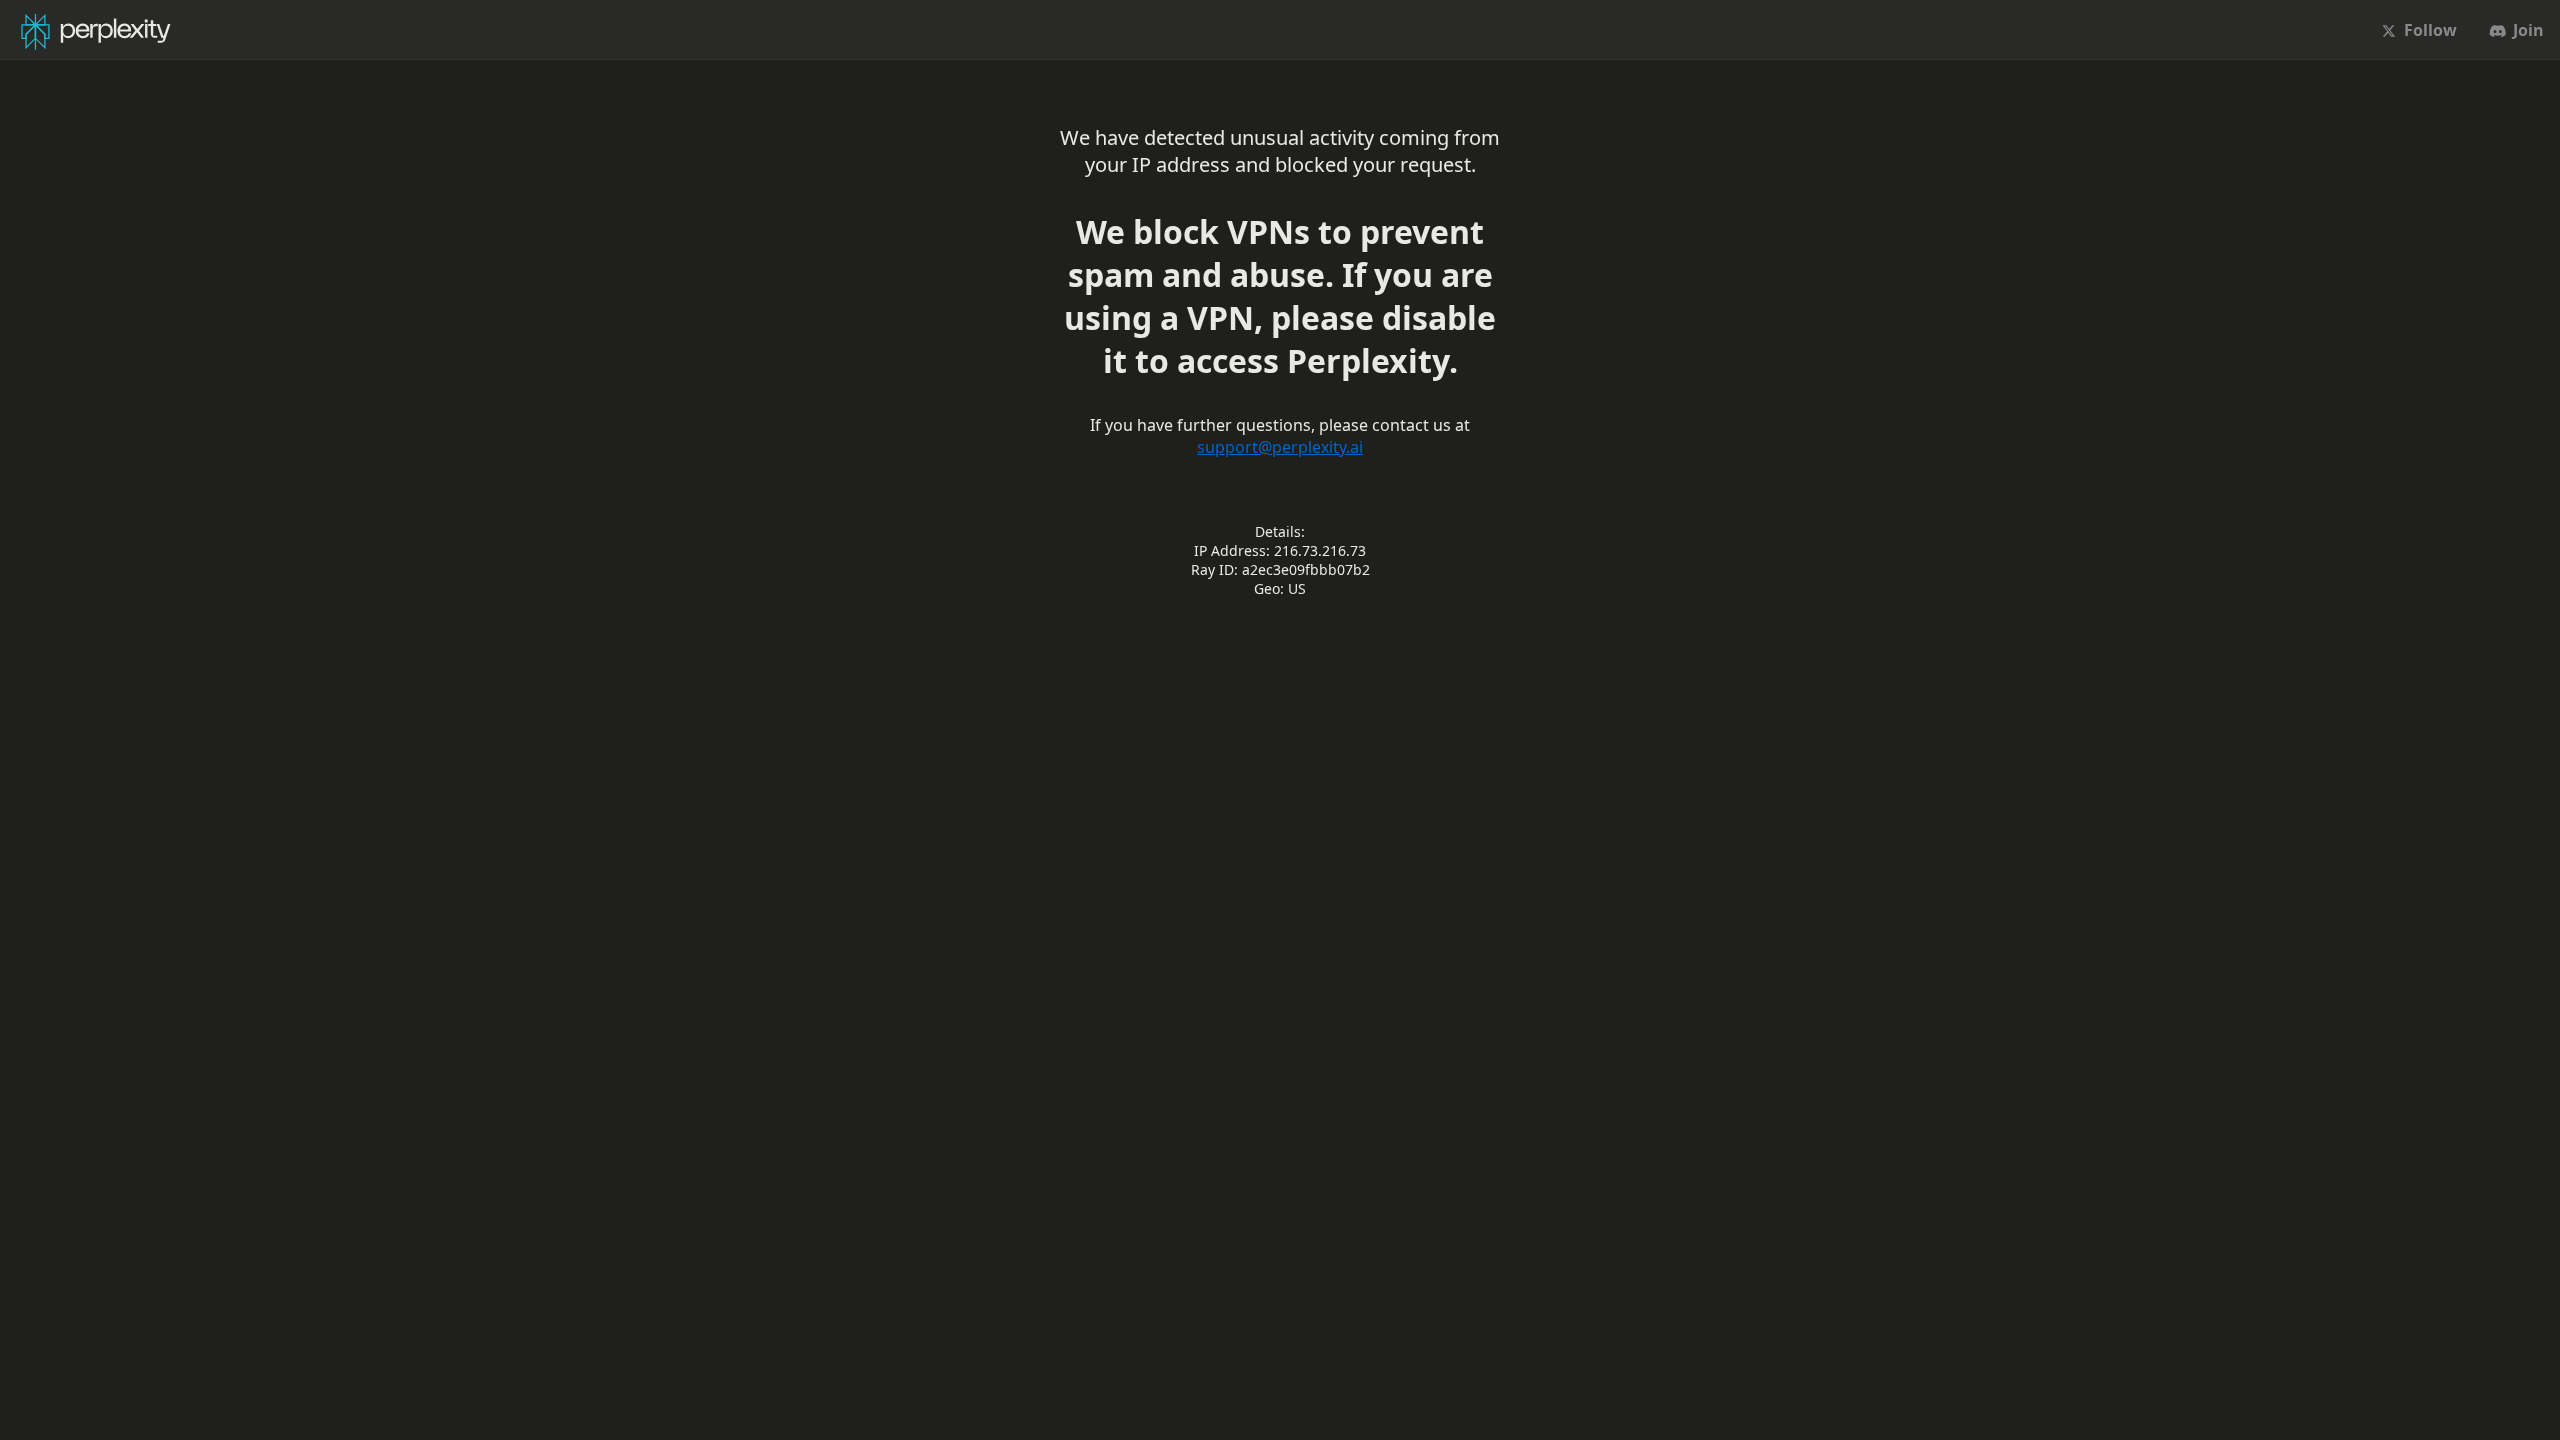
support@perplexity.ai (1280, 447)
